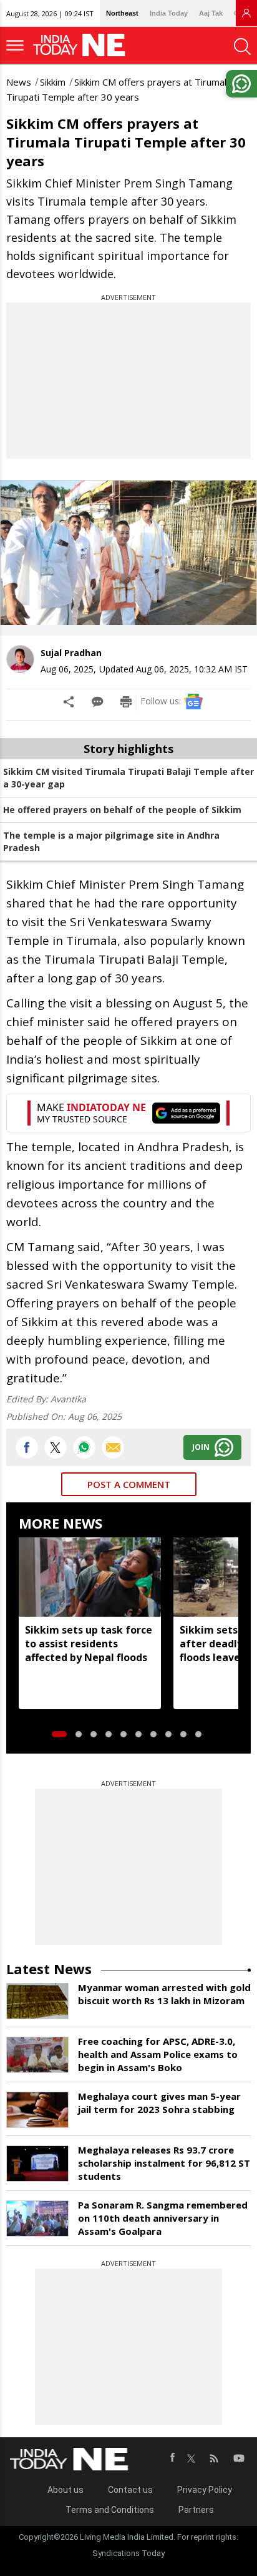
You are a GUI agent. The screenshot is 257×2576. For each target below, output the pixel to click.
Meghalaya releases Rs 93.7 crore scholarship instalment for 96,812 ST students (164, 2163)
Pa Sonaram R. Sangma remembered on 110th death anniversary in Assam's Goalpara (163, 2218)
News (19, 82)
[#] (84, 1447)
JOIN (201, 1447)
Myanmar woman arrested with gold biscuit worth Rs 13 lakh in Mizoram (164, 1994)
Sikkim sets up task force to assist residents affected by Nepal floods (89, 1644)
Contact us (130, 2490)
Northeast (122, 13)
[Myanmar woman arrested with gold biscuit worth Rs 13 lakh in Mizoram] (37, 2001)
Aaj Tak (211, 13)
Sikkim (53, 82)
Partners (196, 2510)
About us (65, 2490)
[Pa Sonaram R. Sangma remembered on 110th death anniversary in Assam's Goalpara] (37, 2219)
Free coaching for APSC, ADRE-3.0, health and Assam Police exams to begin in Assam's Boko (158, 2054)
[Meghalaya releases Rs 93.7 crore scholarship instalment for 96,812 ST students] (37, 2164)
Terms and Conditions (110, 2510)
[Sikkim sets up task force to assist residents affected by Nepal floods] (90, 1577)
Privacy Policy (205, 2490)
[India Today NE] (83, 45)
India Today (169, 13)
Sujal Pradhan (71, 653)
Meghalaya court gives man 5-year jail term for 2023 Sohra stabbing (159, 2103)
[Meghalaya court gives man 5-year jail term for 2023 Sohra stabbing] (37, 2110)
